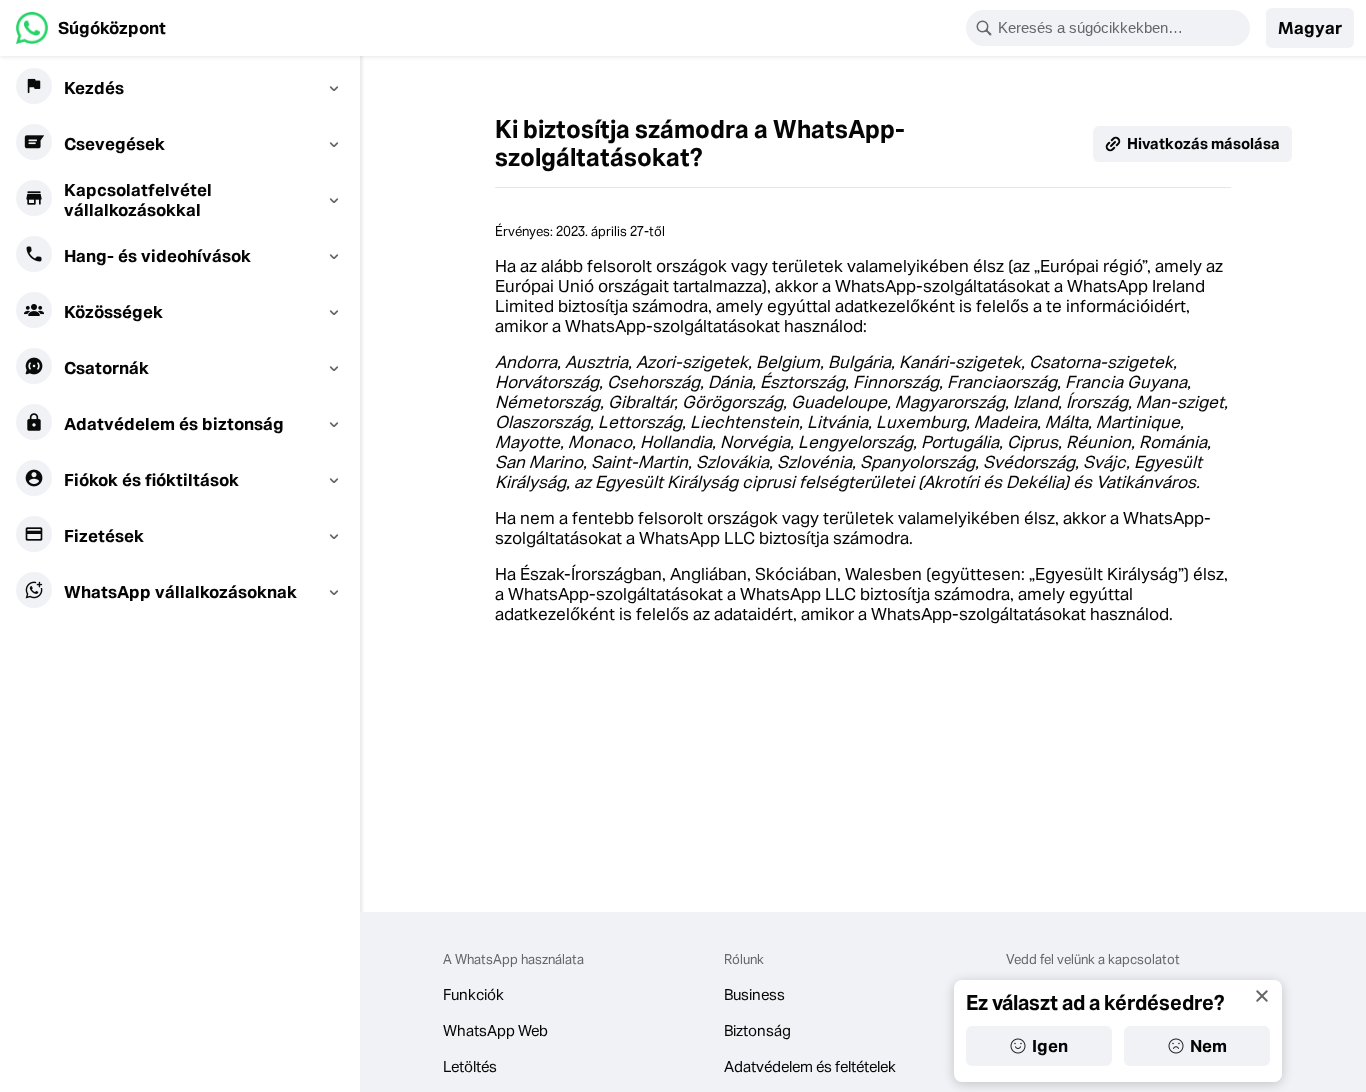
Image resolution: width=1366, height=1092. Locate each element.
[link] (91, 28)
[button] (1310, 28)
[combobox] (1121, 28)
